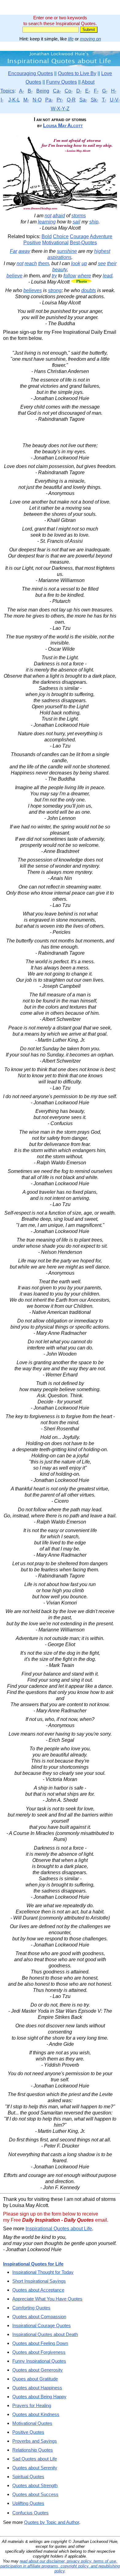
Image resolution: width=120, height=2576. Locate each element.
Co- (69, 91)
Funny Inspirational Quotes (39, 2361)
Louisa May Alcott (63, 126)
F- (96, 91)
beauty (60, 270)
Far (14, 251)
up (84, 263)
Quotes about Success (35, 2494)
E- (88, 91)
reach (31, 263)
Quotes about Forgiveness (39, 2352)
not (48, 216)
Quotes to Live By (77, 73)
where (84, 276)
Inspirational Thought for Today (43, 2272)
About (88, 82)
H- (114, 91)
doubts (89, 290)
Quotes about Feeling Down (40, 2343)
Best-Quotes (83, 243)
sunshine (67, 251)
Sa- (83, 100)
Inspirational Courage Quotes (42, 2325)
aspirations (59, 257)
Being (43, 91)
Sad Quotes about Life (35, 2459)
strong (55, 290)
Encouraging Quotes (30, 73)
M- (26, 100)
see (102, 263)
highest (102, 251)
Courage (79, 236)
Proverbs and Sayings (35, 2441)
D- (79, 91)
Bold (47, 236)
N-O (37, 100)
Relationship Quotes (33, 2450)
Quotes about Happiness (37, 2388)
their (112, 263)
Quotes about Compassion (39, 2317)
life (71, 39)
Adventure (101, 236)
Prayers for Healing (32, 2405)
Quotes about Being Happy (39, 2397)
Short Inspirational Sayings (39, 2281)
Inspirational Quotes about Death (45, 2334)
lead (108, 276)
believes (33, 290)
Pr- (60, 100)
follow (70, 276)
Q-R (71, 100)
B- (30, 91)
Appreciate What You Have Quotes (47, 2299)
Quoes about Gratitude (35, 2379)
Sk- (94, 100)
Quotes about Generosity (38, 2370)
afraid (59, 216)
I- (2, 100)
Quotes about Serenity (35, 2468)
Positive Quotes (28, 2432)
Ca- (57, 91)
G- (105, 91)
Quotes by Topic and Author (52, 2522)
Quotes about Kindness (36, 2414)
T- (104, 100)
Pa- (49, 100)
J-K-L (14, 100)
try (54, 276)
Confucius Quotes (30, 2513)
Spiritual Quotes (28, 2477)
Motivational (55, 243)
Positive (32, 243)
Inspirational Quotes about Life (59, 2229)
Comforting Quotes (31, 2308)
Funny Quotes (62, 82)
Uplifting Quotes (28, 2503)
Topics (7, 91)
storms (79, 216)
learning (47, 222)
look (76, 263)
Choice (61, 236)
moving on (90, 39)
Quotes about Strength (35, 2485)
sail (76, 222)
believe (14, 276)
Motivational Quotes (32, 2423)
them (44, 263)
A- (22, 91)
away (24, 251)
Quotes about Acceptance (38, 2290)
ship (94, 222)
